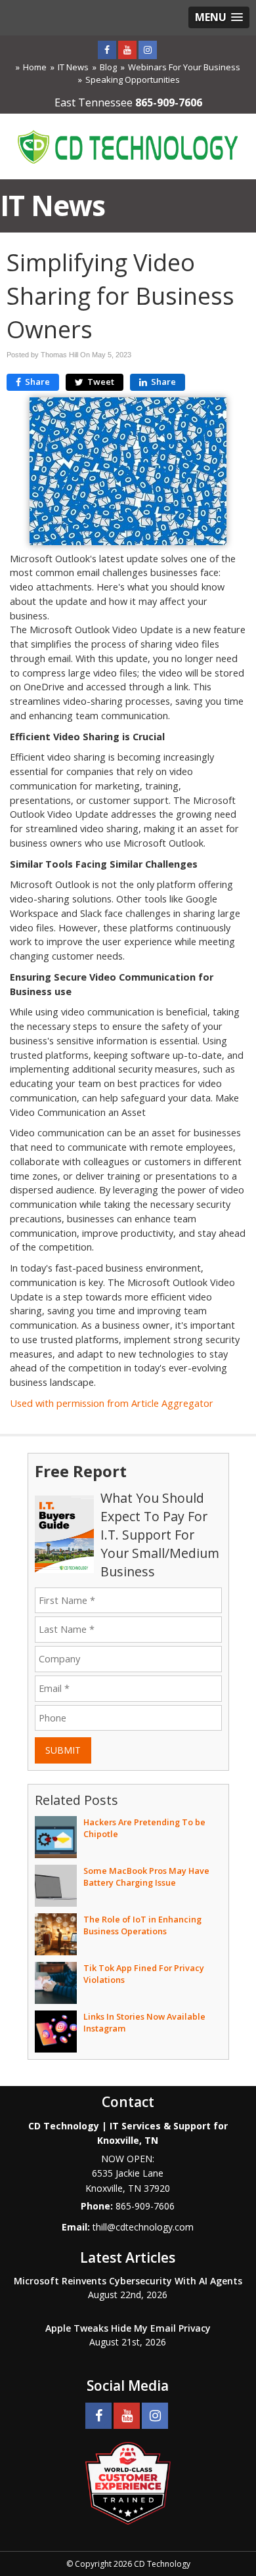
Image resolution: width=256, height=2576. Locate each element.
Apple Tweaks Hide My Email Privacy (128, 2328)
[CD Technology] (128, 145)
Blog (108, 67)
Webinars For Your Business (184, 67)
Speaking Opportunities (133, 79)
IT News (73, 67)
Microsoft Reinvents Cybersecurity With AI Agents (128, 2281)
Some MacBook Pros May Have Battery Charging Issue (146, 1876)
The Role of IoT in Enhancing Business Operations (142, 1925)
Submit (63, 1750)
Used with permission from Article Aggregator (112, 1403)
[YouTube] (127, 50)
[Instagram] (148, 50)
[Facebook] (107, 50)
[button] (219, 17)
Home (35, 67)
